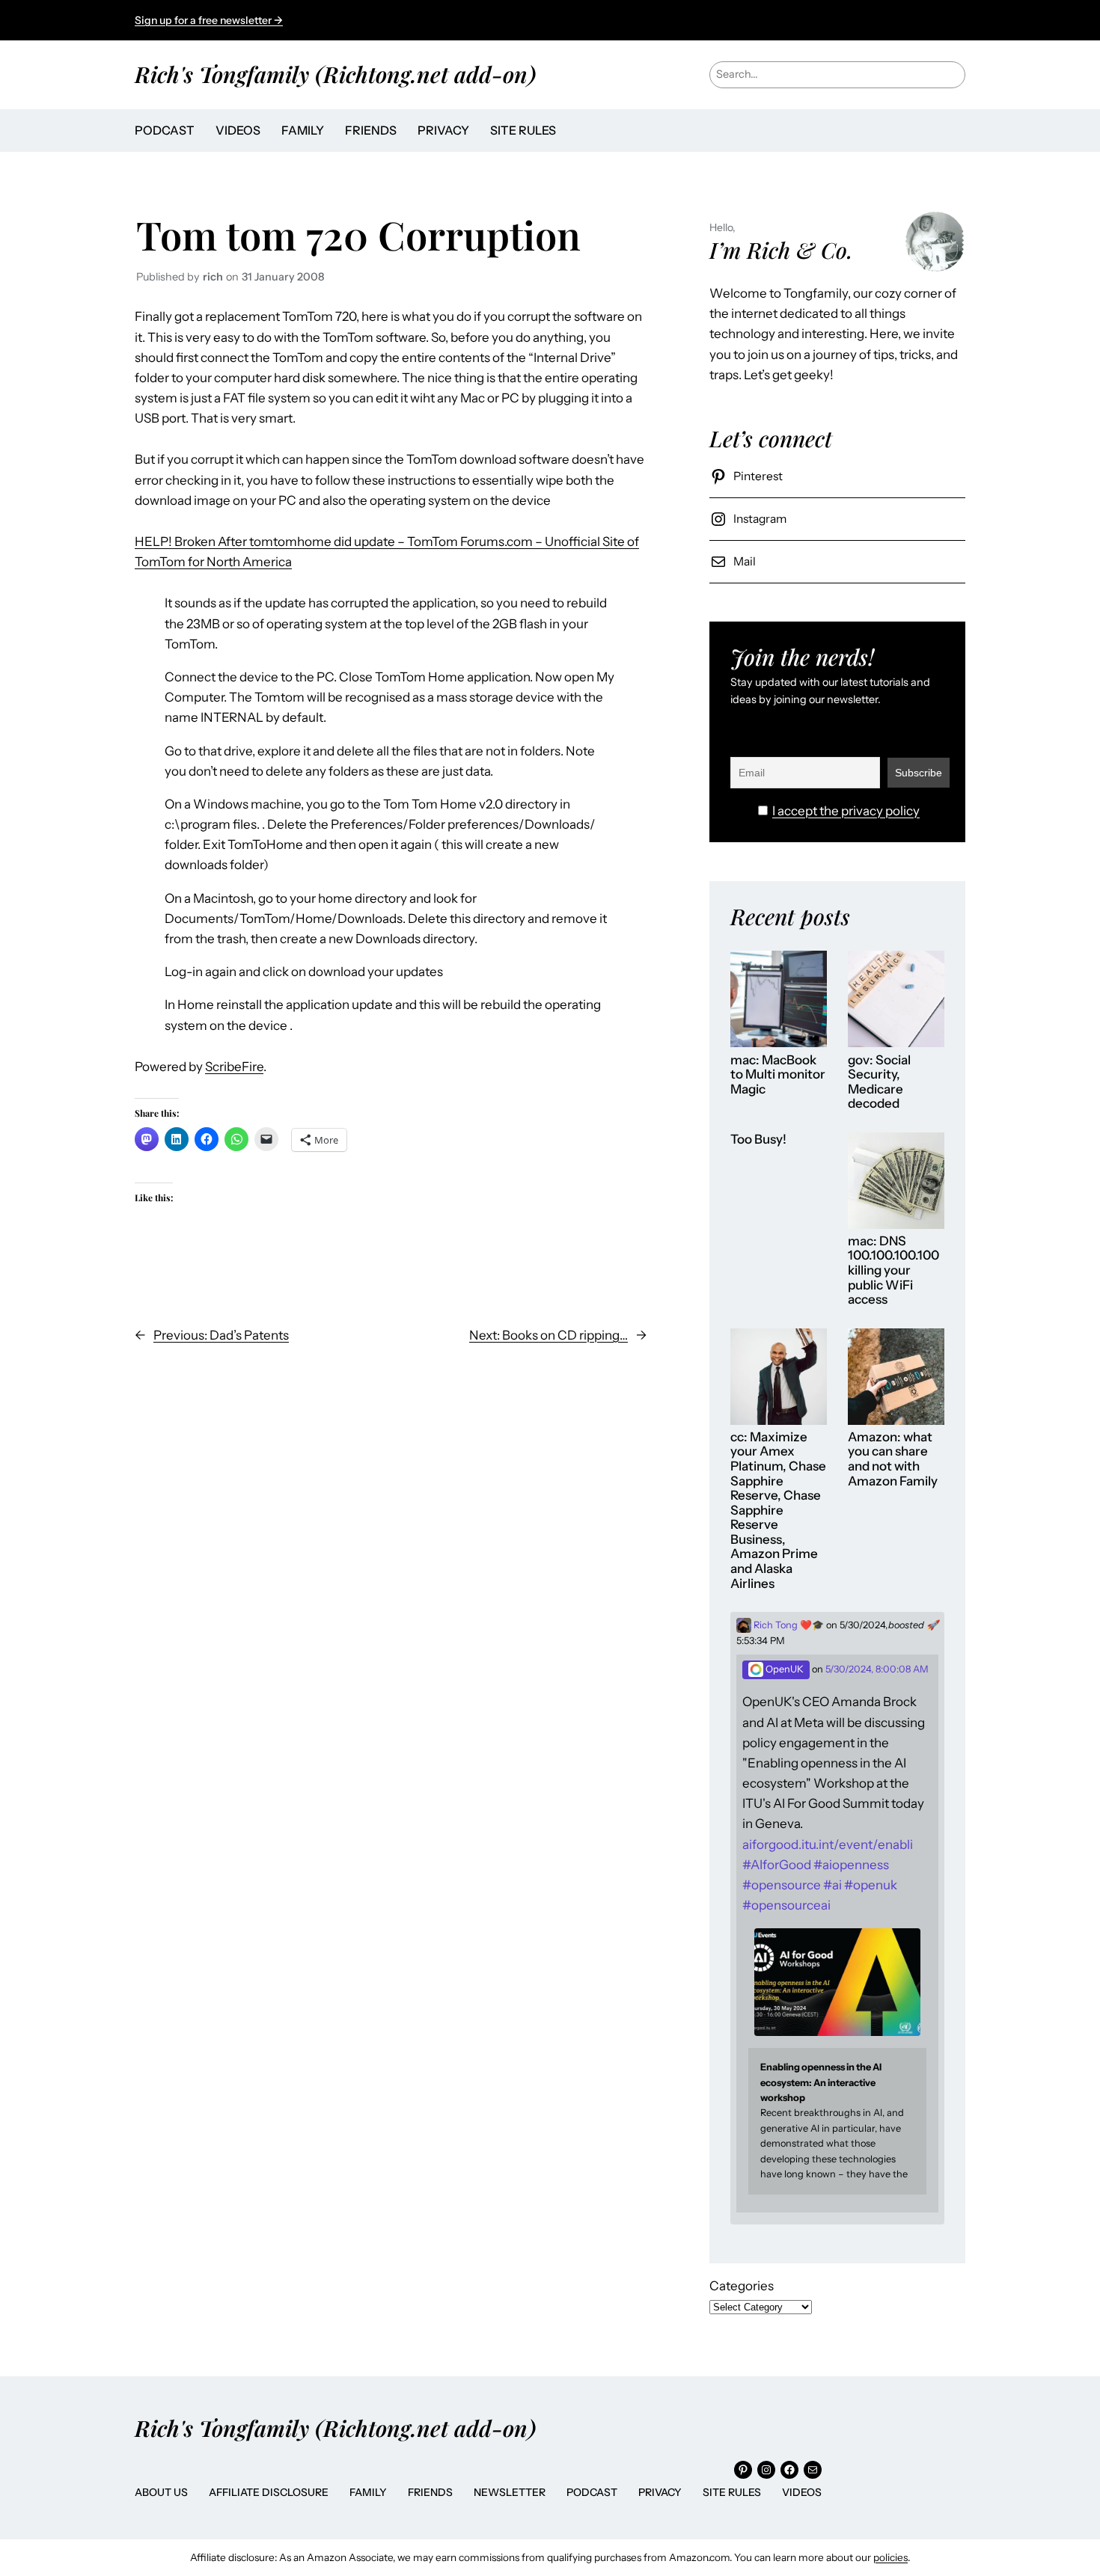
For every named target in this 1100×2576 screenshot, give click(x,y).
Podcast (592, 2492)
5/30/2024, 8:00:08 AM (877, 1669)
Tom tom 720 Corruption (358, 234)
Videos (802, 2492)
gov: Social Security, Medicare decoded (879, 1082)
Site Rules (732, 2492)
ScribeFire (234, 1067)
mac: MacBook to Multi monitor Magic (778, 1075)
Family (368, 2492)
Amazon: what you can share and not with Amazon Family (893, 1459)
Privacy (660, 2492)
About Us (161, 2492)
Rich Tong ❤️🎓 (788, 1625)
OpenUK (783, 1669)
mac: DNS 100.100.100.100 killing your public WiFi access (893, 1270)
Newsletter (510, 2492)
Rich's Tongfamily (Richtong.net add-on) (335, 74)
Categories (742, 2286)
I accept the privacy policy (846, 811)
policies (890, 2557)
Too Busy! (758, 1140)
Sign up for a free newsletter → (209, 20)
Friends (430, 2492)
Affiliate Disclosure (269, 2492)
